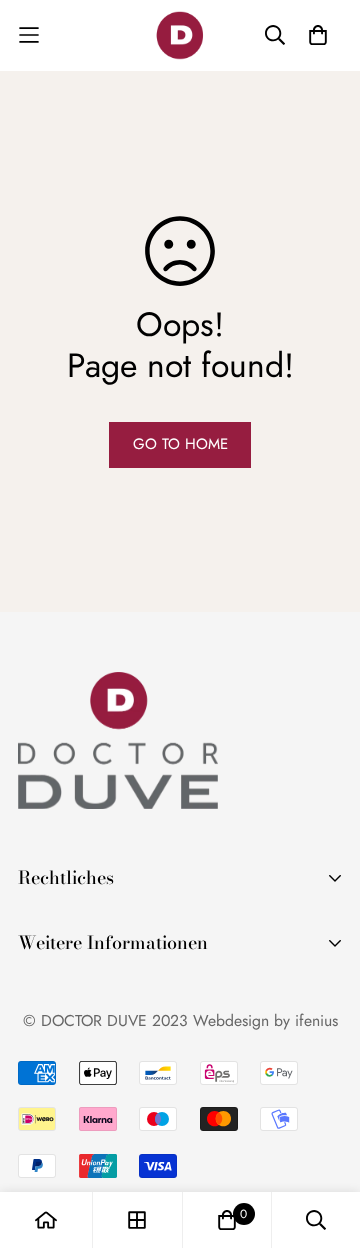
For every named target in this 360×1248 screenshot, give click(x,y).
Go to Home (180, 444)
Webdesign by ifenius (265, 1020)
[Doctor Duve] (180, 35)
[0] (227, 1220)
